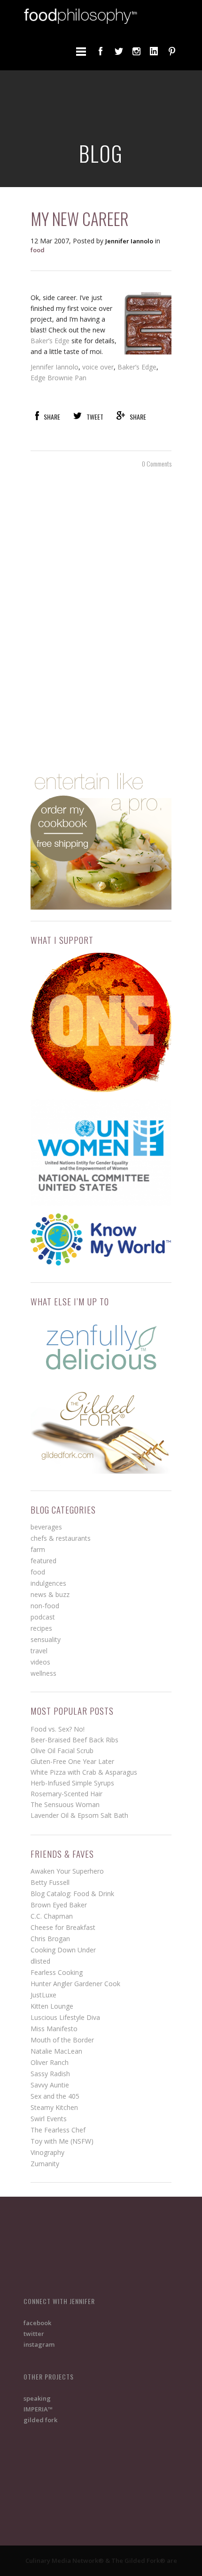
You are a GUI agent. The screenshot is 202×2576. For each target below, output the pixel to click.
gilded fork (40, 2420)
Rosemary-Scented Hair (66, 1794)
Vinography (47, 2152)
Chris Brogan (50, 1939)
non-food (45, 1606)
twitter (34, 2334)
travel (39, 1651)
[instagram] (136, 51)
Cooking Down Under (63, 1950)
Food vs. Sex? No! (58, 1729)
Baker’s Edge (50, 341)
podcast (43, 1617)
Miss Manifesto (54, 2029)
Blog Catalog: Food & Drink (72, 1894)
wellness (43, 1673)
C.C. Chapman (52, 1916)
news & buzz (50, 1594)
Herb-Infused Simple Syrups (72, 1783)
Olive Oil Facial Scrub (62, 1751)
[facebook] (101, 51)
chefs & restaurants (61, 1538)
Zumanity (45, 2164)
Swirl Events (49, 2119)
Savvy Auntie (50, 2085)
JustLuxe (43, 1995)
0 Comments (157, 463)
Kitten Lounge (52, 2006)
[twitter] (118, 51)
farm (38, 1549)
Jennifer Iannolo (54, 367)
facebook (37, 2323)
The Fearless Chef (58, 2130)
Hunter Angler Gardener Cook (75, 1984)
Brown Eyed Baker (59, 1905)
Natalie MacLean (56, 2051)
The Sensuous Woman (65, 1804)
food (38, 250)
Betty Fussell (50, 1882)
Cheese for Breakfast (63, 1927)
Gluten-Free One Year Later (72, 1761)
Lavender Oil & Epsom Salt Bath (79, 1815)
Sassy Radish (50, 2074)
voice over (98, 367)
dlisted (40, 1961)
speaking (37, 2398)
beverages (46, 1527)
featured (43, 1561)
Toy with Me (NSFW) (62, 2141)
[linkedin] (154, 51)
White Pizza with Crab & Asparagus (84, 1772)
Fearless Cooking (57, 1972)
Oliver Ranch (50, 2062)
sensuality (46, 1639)
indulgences (48, 1583)
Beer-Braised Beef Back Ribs (74, 1740)
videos (40, 1662)
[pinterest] (172, 51)
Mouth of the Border (62, 2040)
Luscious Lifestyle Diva (65, 2017)
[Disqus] (101, 618)
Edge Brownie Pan (58, 378)
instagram (39, 2344)
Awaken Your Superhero (67, 1871)
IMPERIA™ (38, 2409)
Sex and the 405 (55, 2096)
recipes (41, 1628)
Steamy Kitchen (54, 2107)
